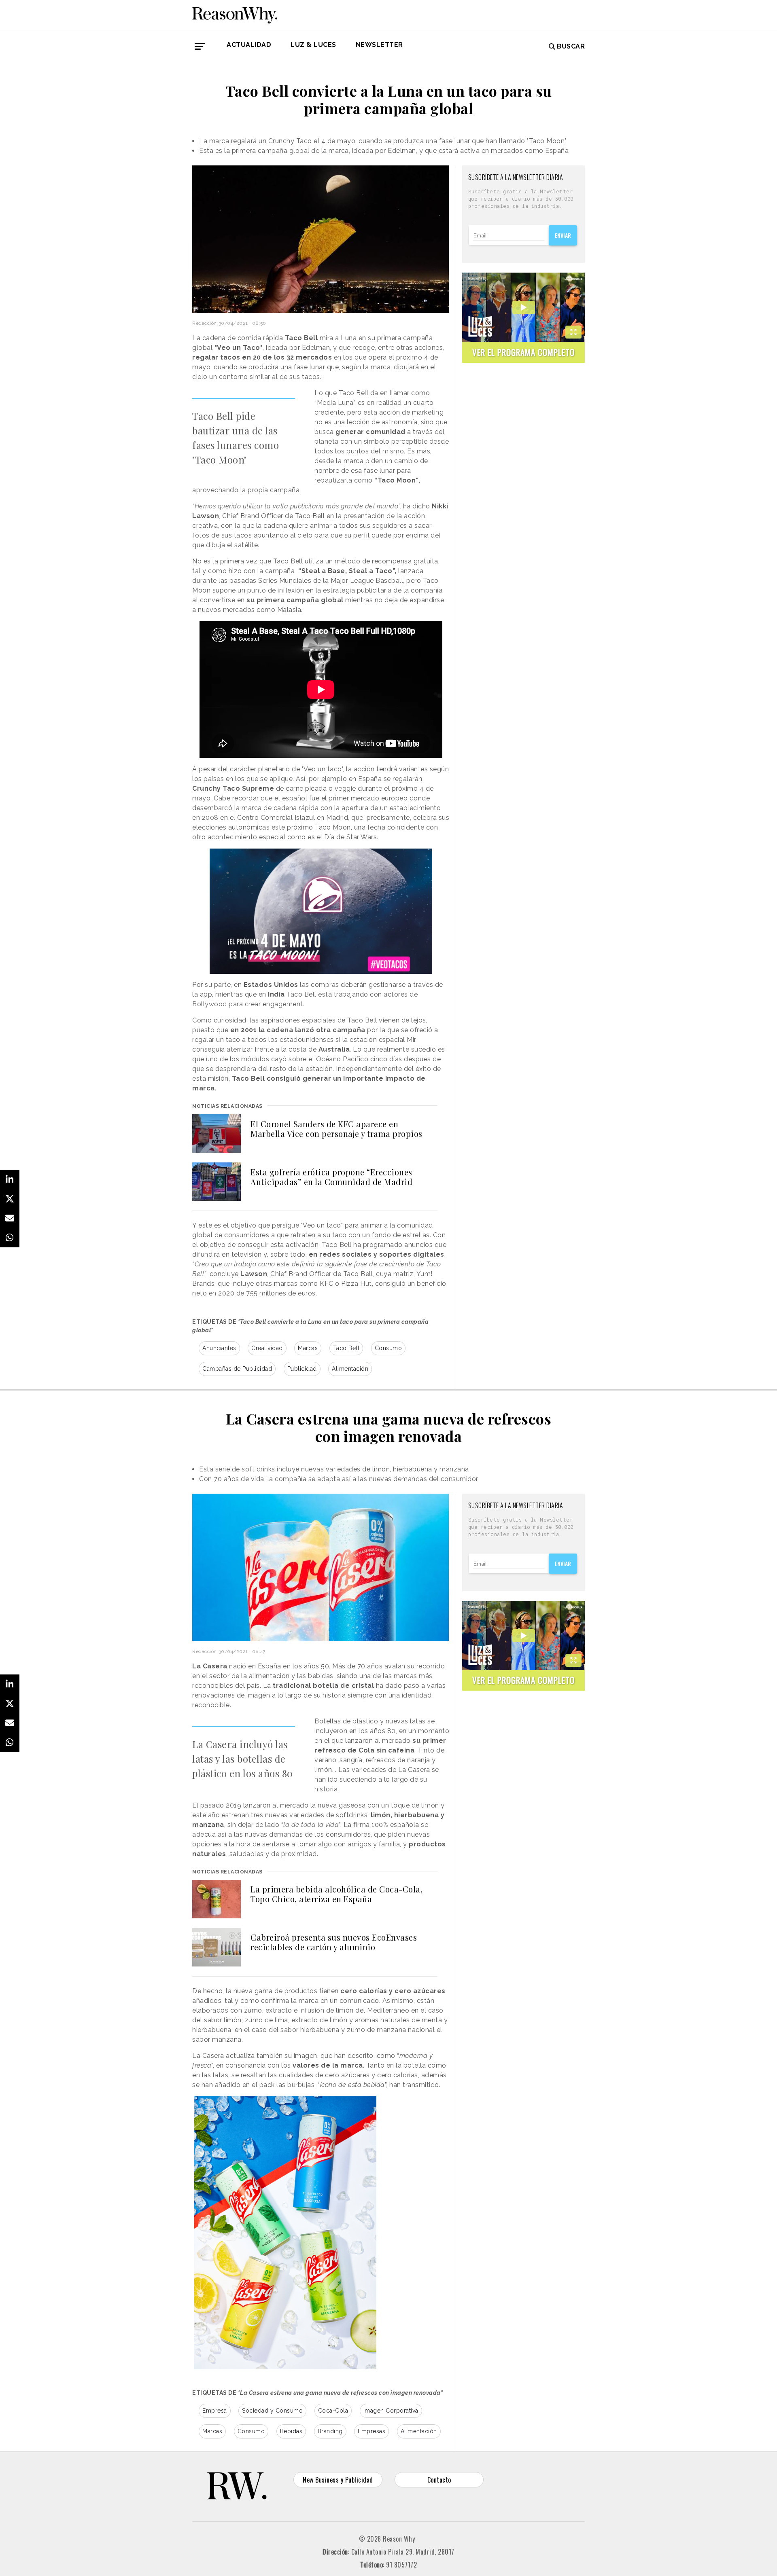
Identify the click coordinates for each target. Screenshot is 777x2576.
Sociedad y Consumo (272, 2411)
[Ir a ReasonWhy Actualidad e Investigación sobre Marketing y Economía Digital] (235, 14)
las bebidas (315, 1676)
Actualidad (249, 45)
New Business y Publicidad (338, 2480)
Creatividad (267, 1348)
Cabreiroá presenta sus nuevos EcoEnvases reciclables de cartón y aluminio (334, 1942)
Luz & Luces (313, 45)
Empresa (215, 2411)
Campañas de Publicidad (237, 1369)
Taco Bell (346, 1348)
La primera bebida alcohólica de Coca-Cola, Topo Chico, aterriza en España (336, 1894)
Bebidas (291, 2431)
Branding (330, 2431)
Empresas (372, 2431)
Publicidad (302, 1369)
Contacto (439, 2480)
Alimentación (350, 1369)
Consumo (388, 1348)
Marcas (308, 1348)
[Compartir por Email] (10, 1218)
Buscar (571, 46)
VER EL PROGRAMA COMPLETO (523, 352)
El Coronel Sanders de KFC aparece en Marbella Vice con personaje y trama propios (336, 1129)
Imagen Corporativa (391, 2411)
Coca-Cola (333, 2411)
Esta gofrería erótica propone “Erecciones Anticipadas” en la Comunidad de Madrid (331, 1177)
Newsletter (379, 45)
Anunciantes (219, 1348)
